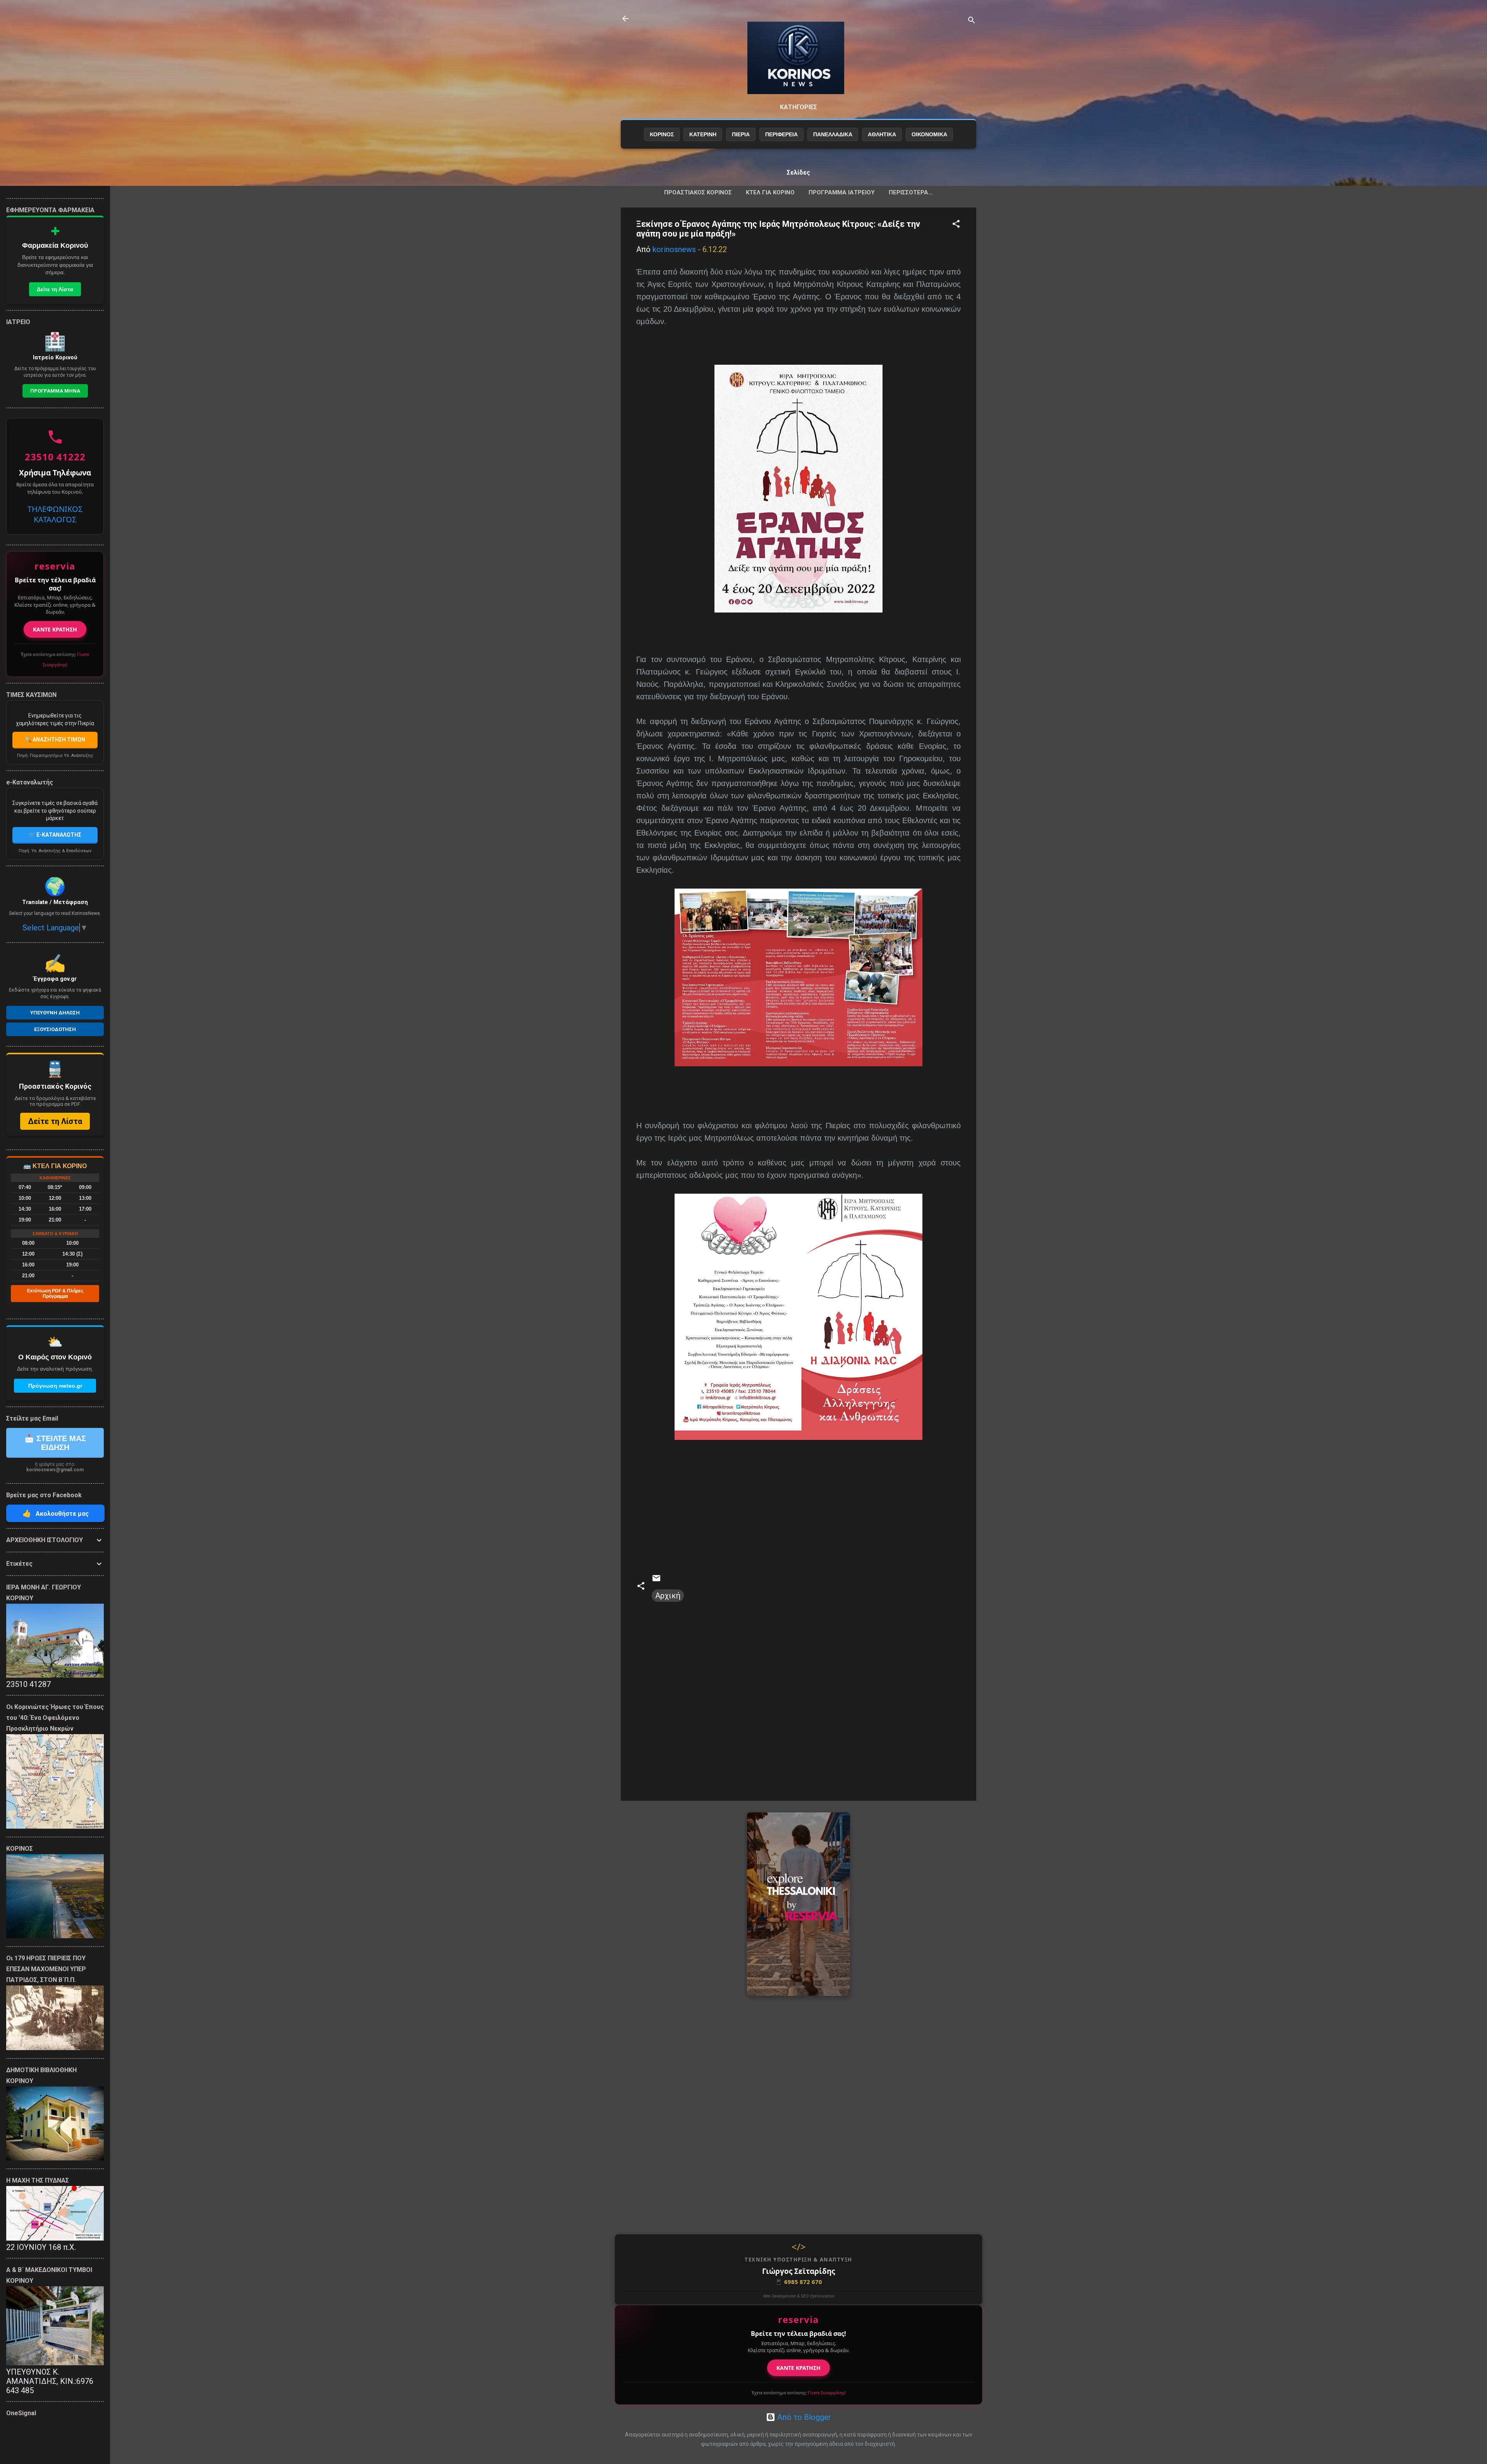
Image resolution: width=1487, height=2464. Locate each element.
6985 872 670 (798, 2282)
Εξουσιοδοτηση (55, 1029)
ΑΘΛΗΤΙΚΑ (882, 134)
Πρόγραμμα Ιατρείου (842, 192)
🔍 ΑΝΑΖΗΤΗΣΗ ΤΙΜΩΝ (55, 740)
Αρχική (668, 1596)
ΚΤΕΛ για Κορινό (770, 192)
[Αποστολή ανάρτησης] (656, 1580)
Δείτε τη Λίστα (55, 289)
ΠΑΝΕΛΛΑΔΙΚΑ (833, 134)
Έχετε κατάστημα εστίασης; (799, 2393)
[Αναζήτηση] (972, 21)
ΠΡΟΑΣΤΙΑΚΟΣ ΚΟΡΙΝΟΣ (698, 192)
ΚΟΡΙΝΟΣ (662, 134)
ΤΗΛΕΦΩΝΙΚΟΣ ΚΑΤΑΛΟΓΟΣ (55, 514)
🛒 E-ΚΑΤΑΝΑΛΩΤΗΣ (55, 835)
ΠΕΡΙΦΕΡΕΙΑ (781, 134)
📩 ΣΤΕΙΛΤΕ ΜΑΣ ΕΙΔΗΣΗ (55, 1443)
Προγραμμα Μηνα (55, 391)
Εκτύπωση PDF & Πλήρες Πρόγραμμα (55, 1294)
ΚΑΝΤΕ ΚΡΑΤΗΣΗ (798, 2368)
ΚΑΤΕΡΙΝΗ (703, 134)
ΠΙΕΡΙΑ (741, 134)
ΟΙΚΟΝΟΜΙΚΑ (929, 134)
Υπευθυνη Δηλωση (55, 1013)
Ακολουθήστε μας (56, 1513)
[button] (956, 225)
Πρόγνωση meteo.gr (55, 1386)
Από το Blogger (803, 2417)
